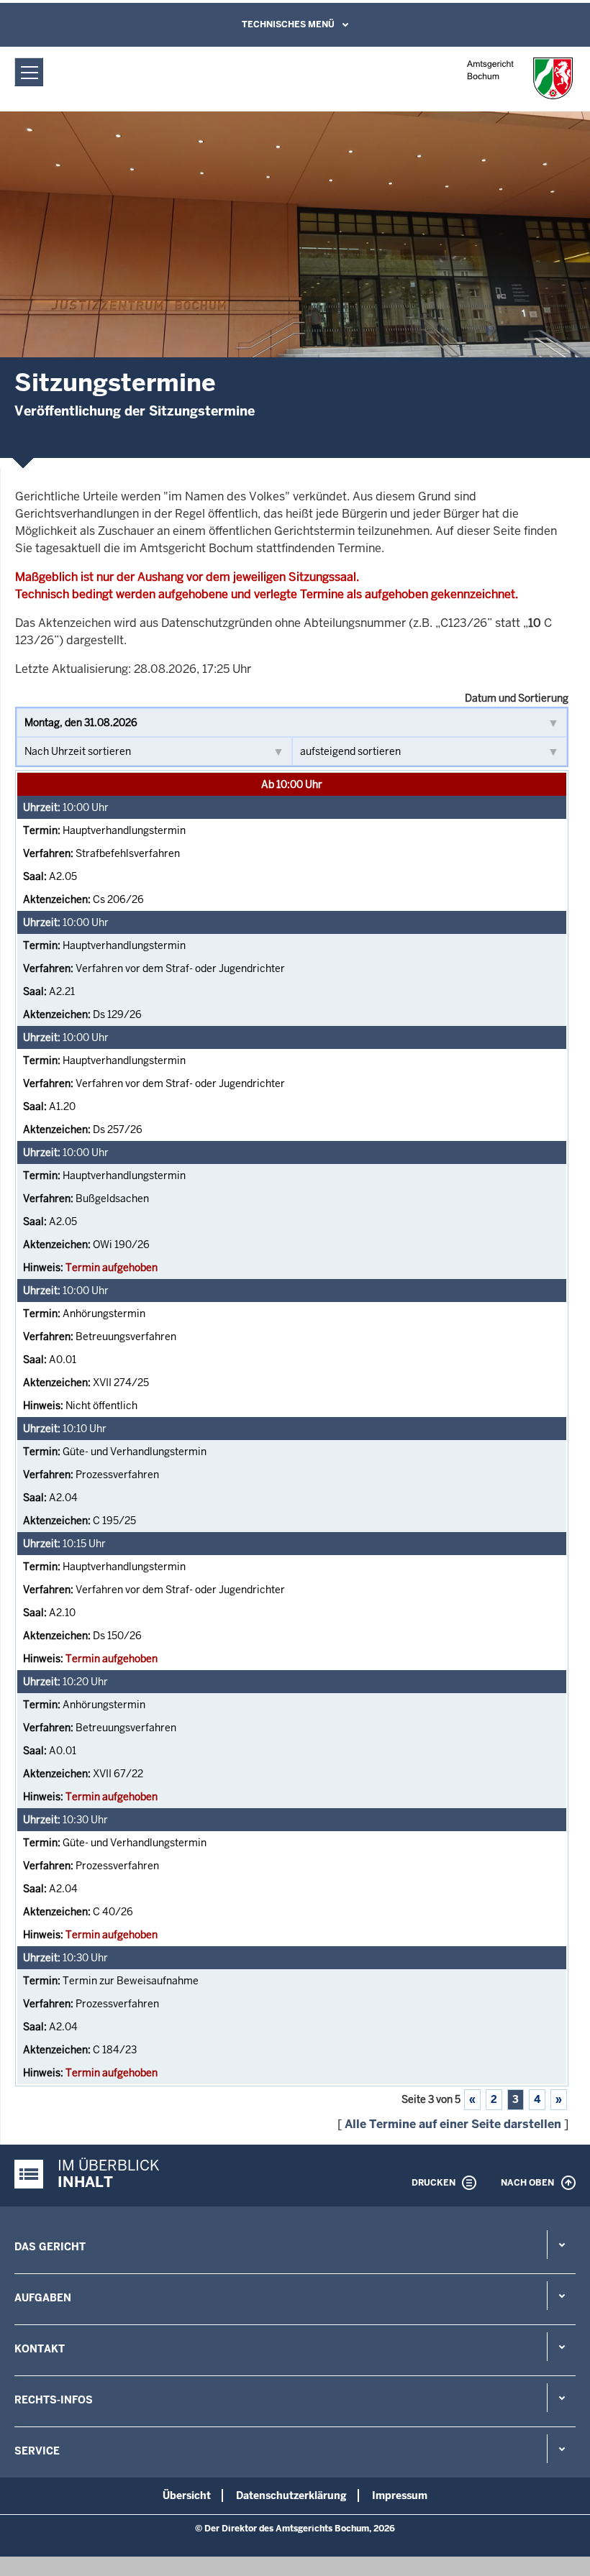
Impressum (400, 2495)
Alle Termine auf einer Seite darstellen (453, 2124)
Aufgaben (43, 2298)
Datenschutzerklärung (291, 2495)
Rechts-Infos (54, 2400)
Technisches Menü (288, 24)
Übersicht (187, 2495)
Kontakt (40, 2349)
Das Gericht (50, 2247)
